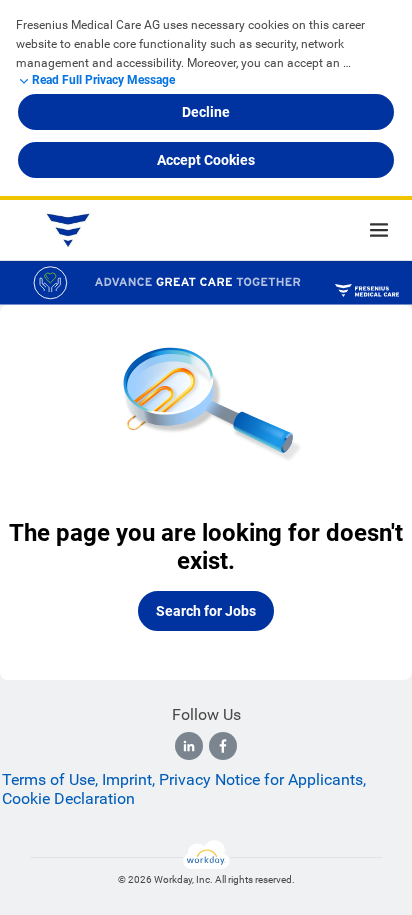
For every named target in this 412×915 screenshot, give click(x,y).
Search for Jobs (206, 611)
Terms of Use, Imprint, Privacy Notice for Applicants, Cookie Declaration (184, 789)
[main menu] (379, 230)
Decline (206, 112)
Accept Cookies (206, 160)
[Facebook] (223, 746)
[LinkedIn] (189, 746)
